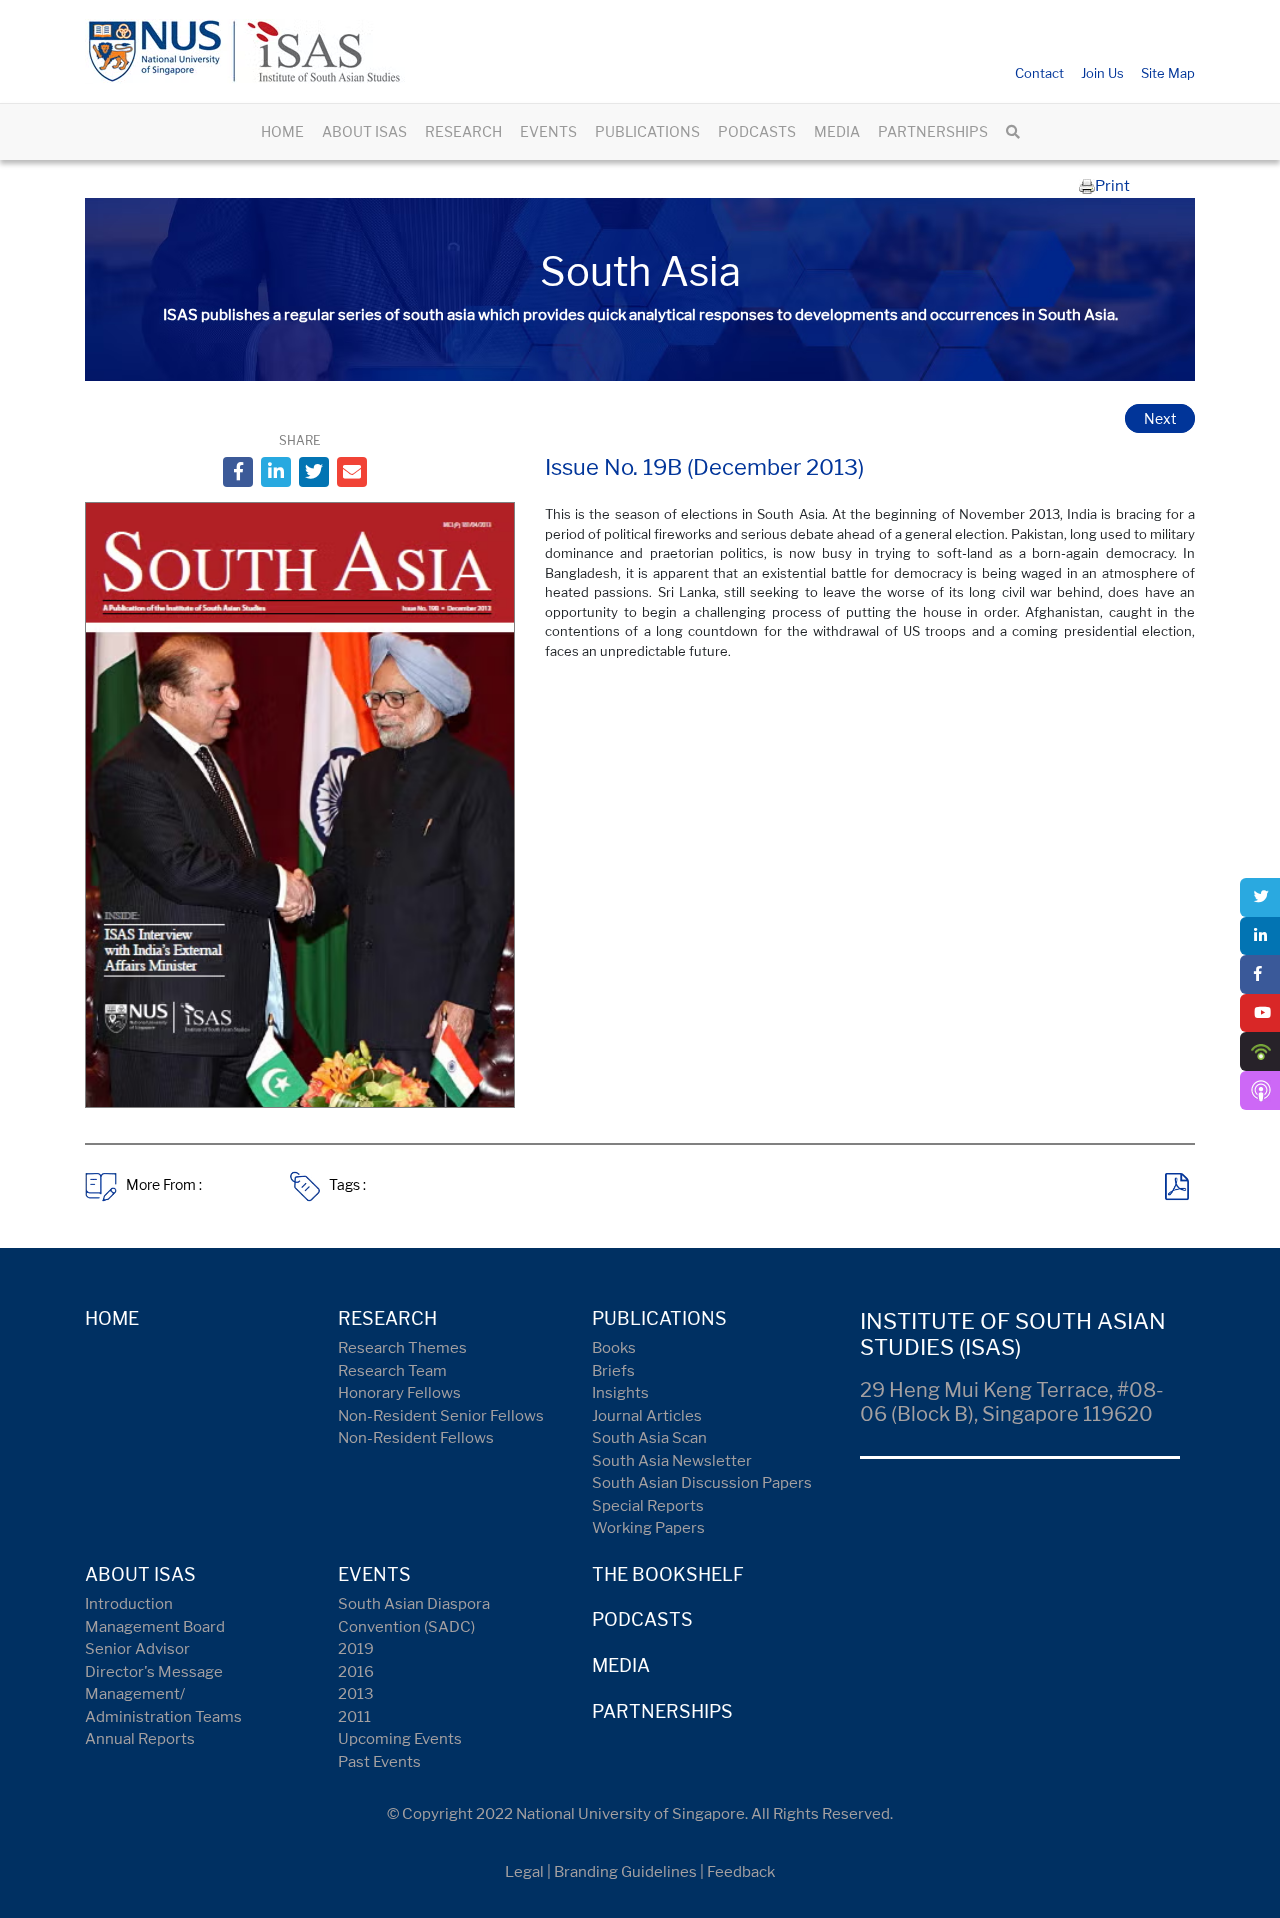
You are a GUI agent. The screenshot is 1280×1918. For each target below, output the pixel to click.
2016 (356, 1672)
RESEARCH (463, 131)
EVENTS (548, 131)
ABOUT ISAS (364, 131)
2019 (356, 1649)
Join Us (1102, 73)
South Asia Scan (649, 1438)
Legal (524, 1872)
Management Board (155, 1627)
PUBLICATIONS (647, 131)
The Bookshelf (668, 1574)
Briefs (613, 1371)
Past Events (379, 1762)
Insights (620, 1393)
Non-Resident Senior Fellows (441, 1416)
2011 (354, 1717)
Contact (1039, 73)
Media (621, 1665)
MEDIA (837, 131)
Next (1160, 418)
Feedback (741, 1872)
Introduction (129, 1604)
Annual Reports (140, 1739)
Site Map (1168, 73)
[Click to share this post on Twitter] (314, 472)
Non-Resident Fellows (416, 1438)
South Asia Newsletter (672, 1461)
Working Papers (648, 1528)
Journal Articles (647, 1416)
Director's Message (154, 1672)
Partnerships (662, 1711)
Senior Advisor (137, 1649)
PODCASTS (757, 131)
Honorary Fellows (399, 1393)
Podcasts (642, 1619)
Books (614, 1348)
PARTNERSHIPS (933, 131)
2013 (356, 1694)
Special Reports (648, 1506)
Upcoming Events (400, 1739)
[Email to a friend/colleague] (352, 472)
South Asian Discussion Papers (702, 1483)
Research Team (392, 1371)
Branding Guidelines (625, 1872)
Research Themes (402, 1348)
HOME (282, 131)
